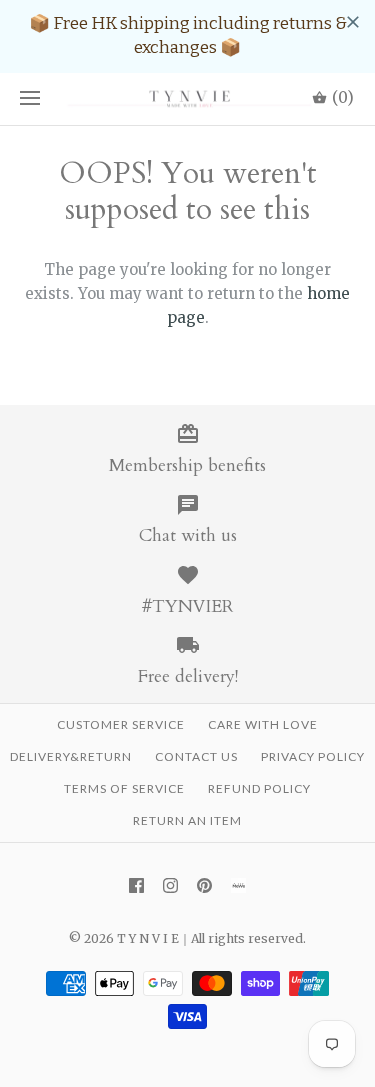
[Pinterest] (204, 885)
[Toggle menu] (30, 99)
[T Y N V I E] (187, 99)
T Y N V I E (148, 938)
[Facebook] (136, 885)
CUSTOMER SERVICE (121, 724)
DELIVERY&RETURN (71, 756)
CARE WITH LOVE (263, 724)
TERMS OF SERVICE (124, 788)
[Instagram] (170, 885)
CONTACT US (196, 756)
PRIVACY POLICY (313, 756)
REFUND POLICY (259, 788)
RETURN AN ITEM (187, 820)
